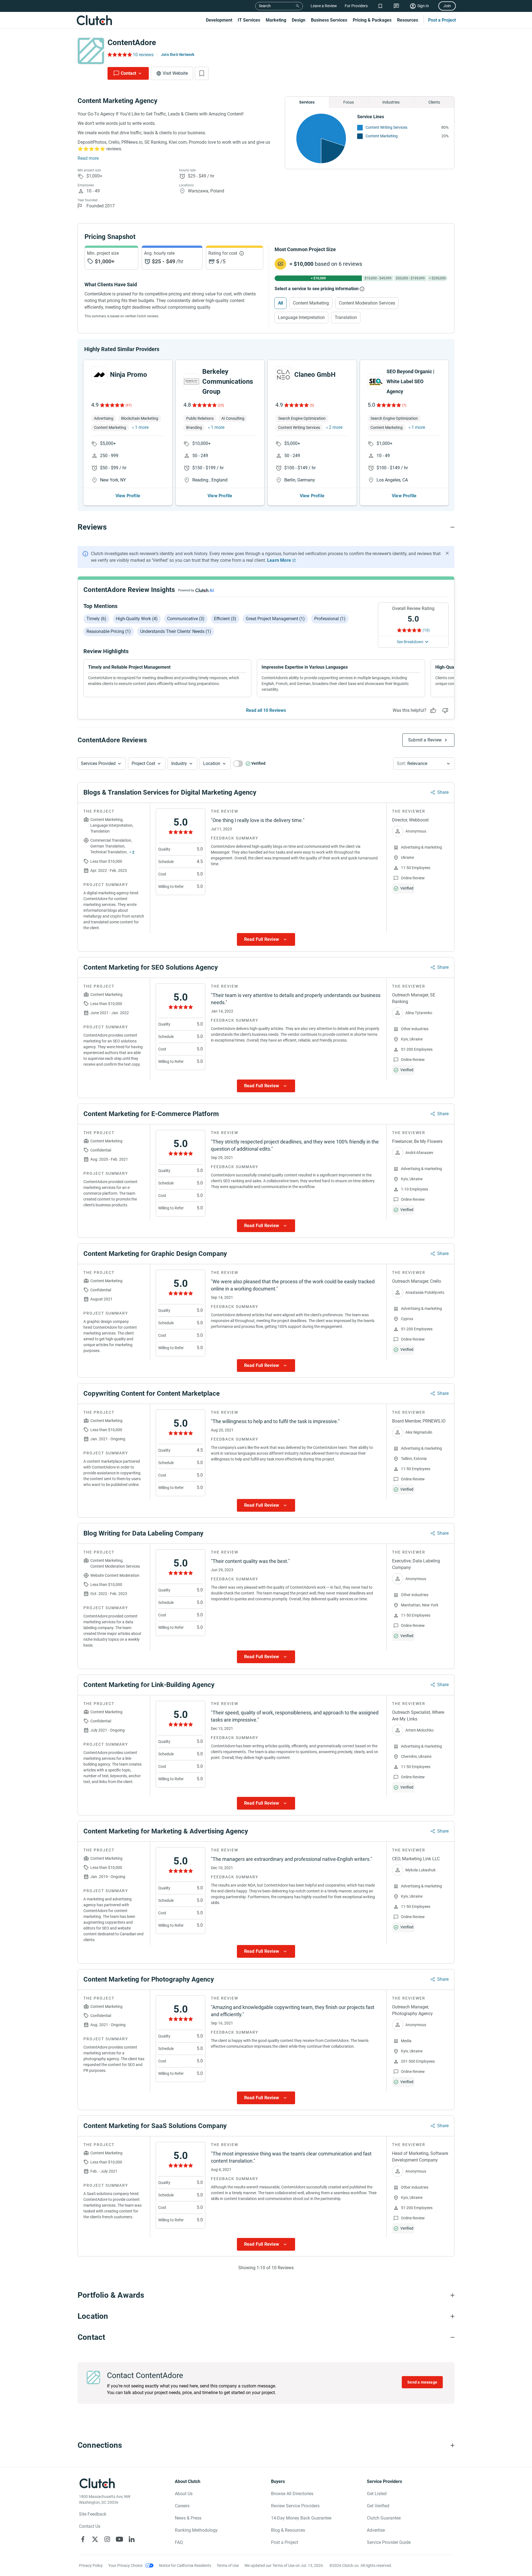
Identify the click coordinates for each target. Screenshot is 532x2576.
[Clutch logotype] (94, 20)
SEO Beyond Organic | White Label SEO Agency (410, 381)
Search (265, 6)
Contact (128, 73)
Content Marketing (382, 136)
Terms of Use (228, 2565)
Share (443, 792)
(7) (404, 405)
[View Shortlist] (380, 6)
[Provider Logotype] (91, 51)
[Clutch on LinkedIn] (132, 2539)
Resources (408, 20)
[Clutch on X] (95, 2539)
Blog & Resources (288, 2530)
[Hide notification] (447, 553)
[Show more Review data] (266, 939)
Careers (182, 2506)
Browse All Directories (292, 2494)
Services (307, 102)
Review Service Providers (295, 2506)
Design (299, 20)
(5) (312, 405)
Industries (391, 102)
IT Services (249, 20)
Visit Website (175, 73)
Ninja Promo (129, 375)
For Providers (356, 6)
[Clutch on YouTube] (119, 2539)
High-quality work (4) (137, 619)
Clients (434, 102)
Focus (349, 102)
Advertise (376, 2530)
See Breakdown (410, 642)
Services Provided (98, 763)
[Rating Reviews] (119, 55)
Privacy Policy (91, 2565)
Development (219, 20)
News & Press (188, 2518)
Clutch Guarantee (384, 2518)
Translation (346, 317)
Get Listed (377, 2494)
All (280, 303)
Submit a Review (425, 740)
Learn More (279, 560)
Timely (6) (96, 619)
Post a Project (442, 20)
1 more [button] (142, 427)
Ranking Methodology (196, 2530)
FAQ (179, 2542)
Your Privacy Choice (125, 2565)
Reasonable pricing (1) (109, 631)
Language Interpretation (301, 317)
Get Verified (378, 2506)
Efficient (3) (225, 619)
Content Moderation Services (367, 303)
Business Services (329, 20)
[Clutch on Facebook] (83, 2539)
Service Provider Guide (389, 2542)
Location (212, 763)
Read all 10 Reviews (266, 710)
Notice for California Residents (185, 2565)
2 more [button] (336, 427)
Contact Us (90, 2526)
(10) (426, 630)
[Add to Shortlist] (202, 73)
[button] (102, 764)
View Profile (128, 496)
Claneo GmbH (315, 375)
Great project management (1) (275, 619)
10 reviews (143, 55)
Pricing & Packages (372, 20)
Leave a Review (324, 6)
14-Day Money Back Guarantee (301, 2518)
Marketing (276, 20)
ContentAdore (132, 42)
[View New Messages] (396, 6)
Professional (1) (330, 619)
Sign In (423, 6)
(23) (221, 405)
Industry (179, 763)
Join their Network (178, 55)
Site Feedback (93, 2514)
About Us (184, 2494)
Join (447, 6)
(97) (129, 405)
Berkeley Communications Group (228, 382)
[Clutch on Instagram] (107, 2539)
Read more (88, 158)
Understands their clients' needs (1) (176, 631)
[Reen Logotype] (99, 375)
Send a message (422, 2382)
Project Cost (143, 763)
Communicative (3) (186, 619)
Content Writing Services (386, 127)
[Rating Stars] (112, 405)
